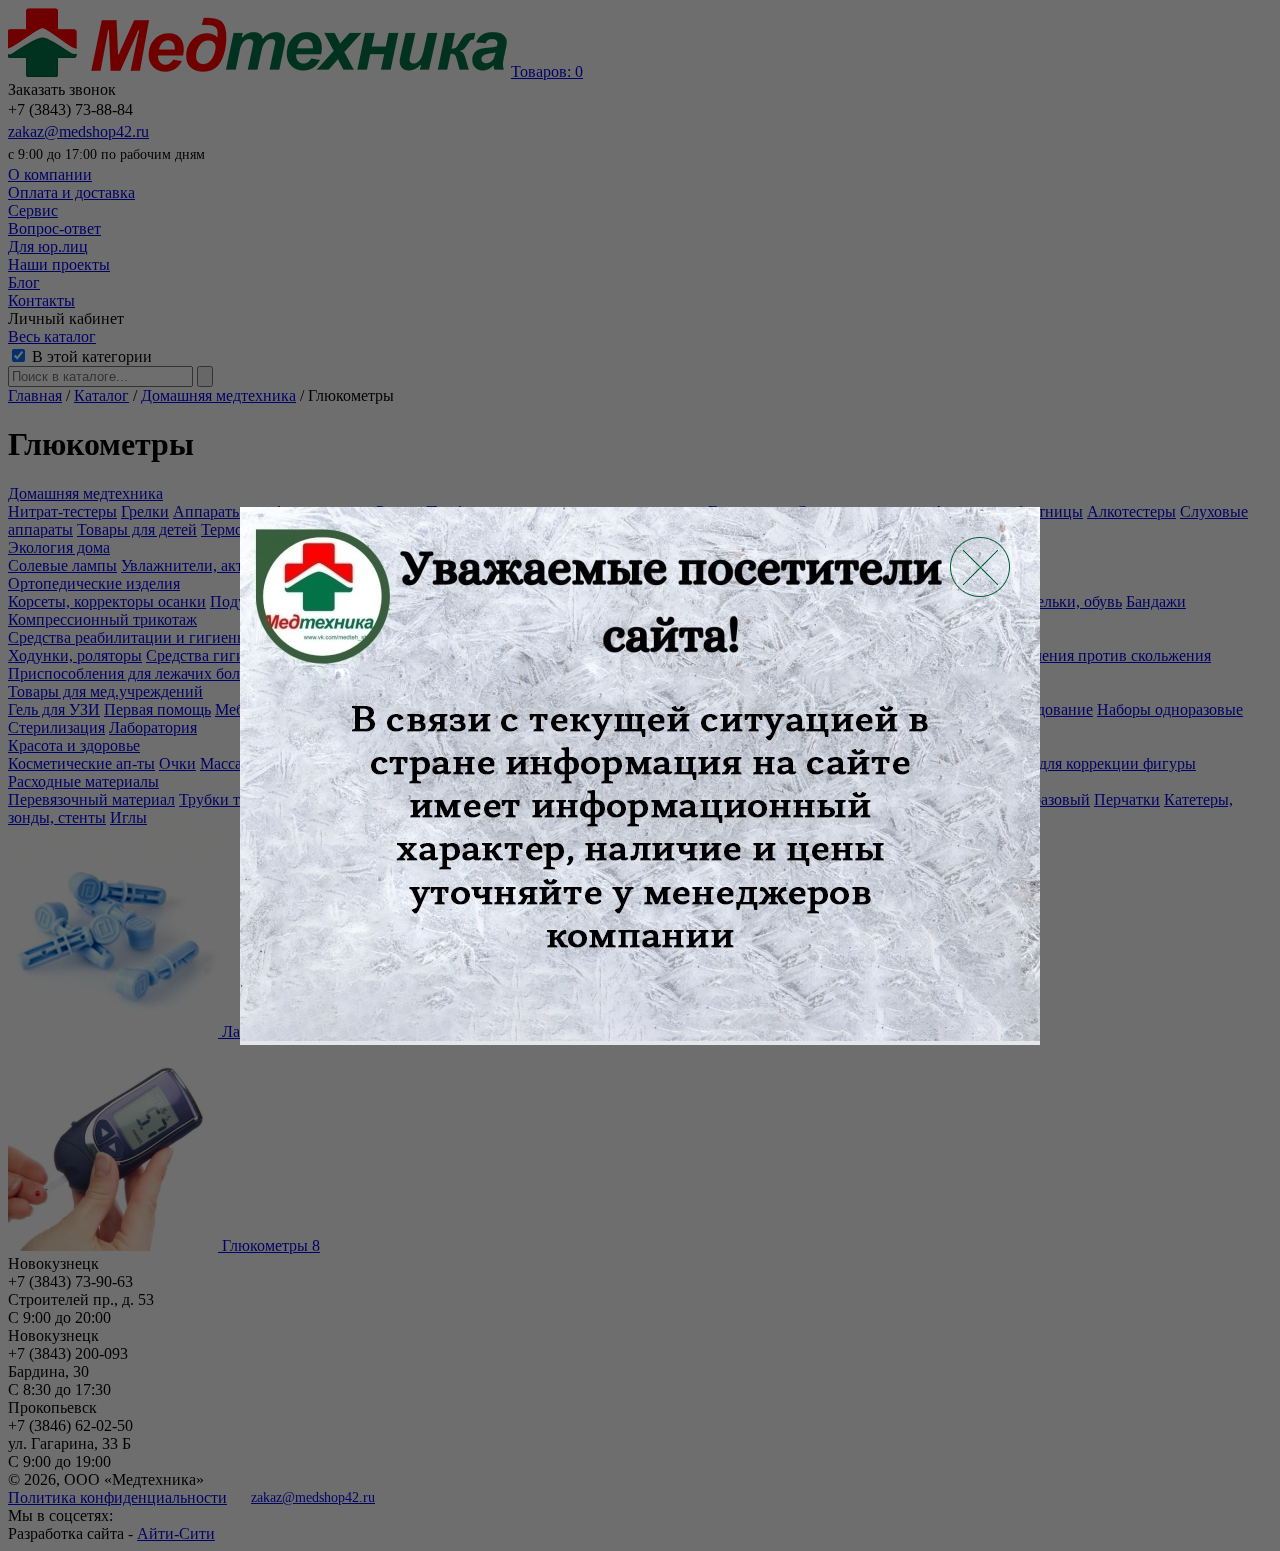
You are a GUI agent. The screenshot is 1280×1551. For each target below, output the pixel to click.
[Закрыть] (980, 567)
